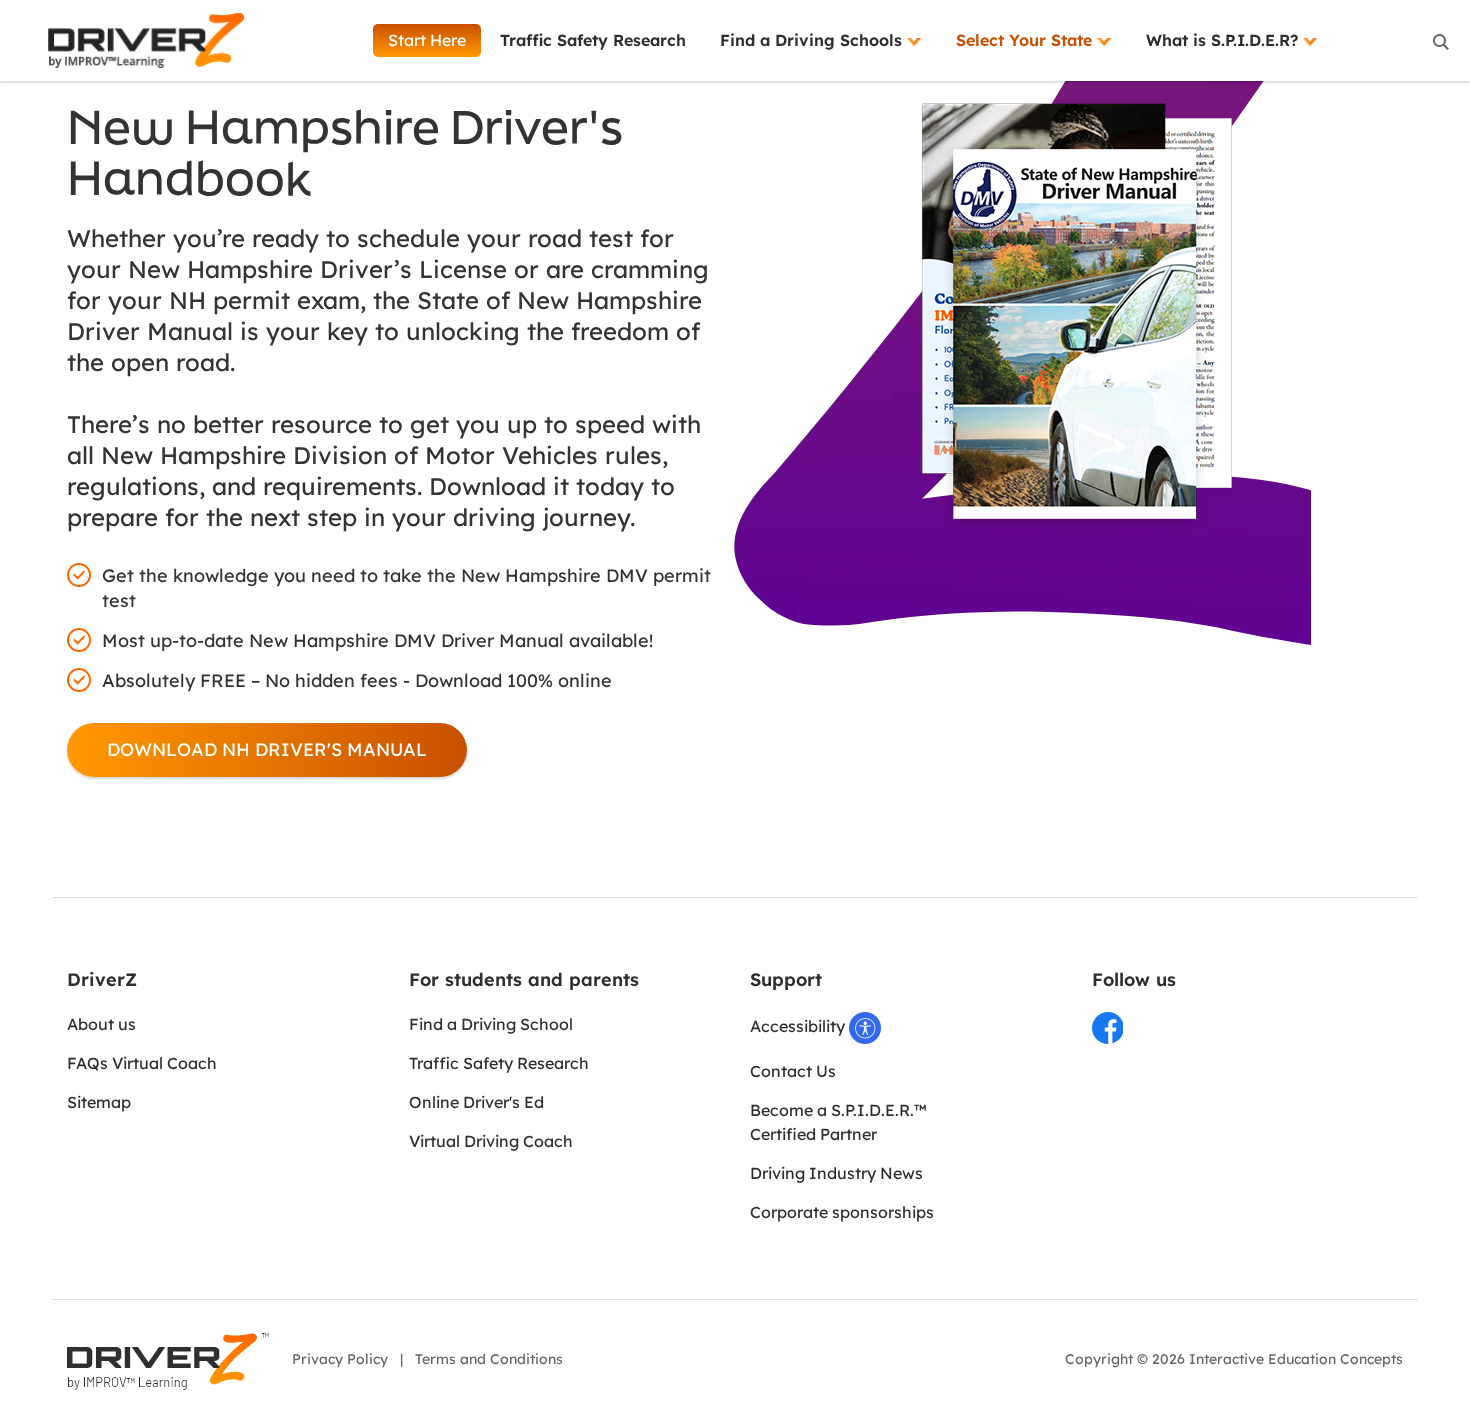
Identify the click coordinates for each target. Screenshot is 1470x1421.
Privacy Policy (340, 1359)
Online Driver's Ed (476, 1102)
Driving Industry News (836, 1173)
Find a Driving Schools (813, 40)
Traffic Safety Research (593, 40)
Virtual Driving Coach (491, 1141)
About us (101, 1024)
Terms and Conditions (489, 1359)
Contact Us (793, 1071)
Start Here (427, 40)
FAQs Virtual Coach (142, 1063)
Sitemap (99, 1102)
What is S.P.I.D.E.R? (1224, 40)
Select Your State (1026, 40)
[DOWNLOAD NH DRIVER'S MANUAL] (267, 751)
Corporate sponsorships (842, 1212)
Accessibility (799, 1026)
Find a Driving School (491, 1024)
